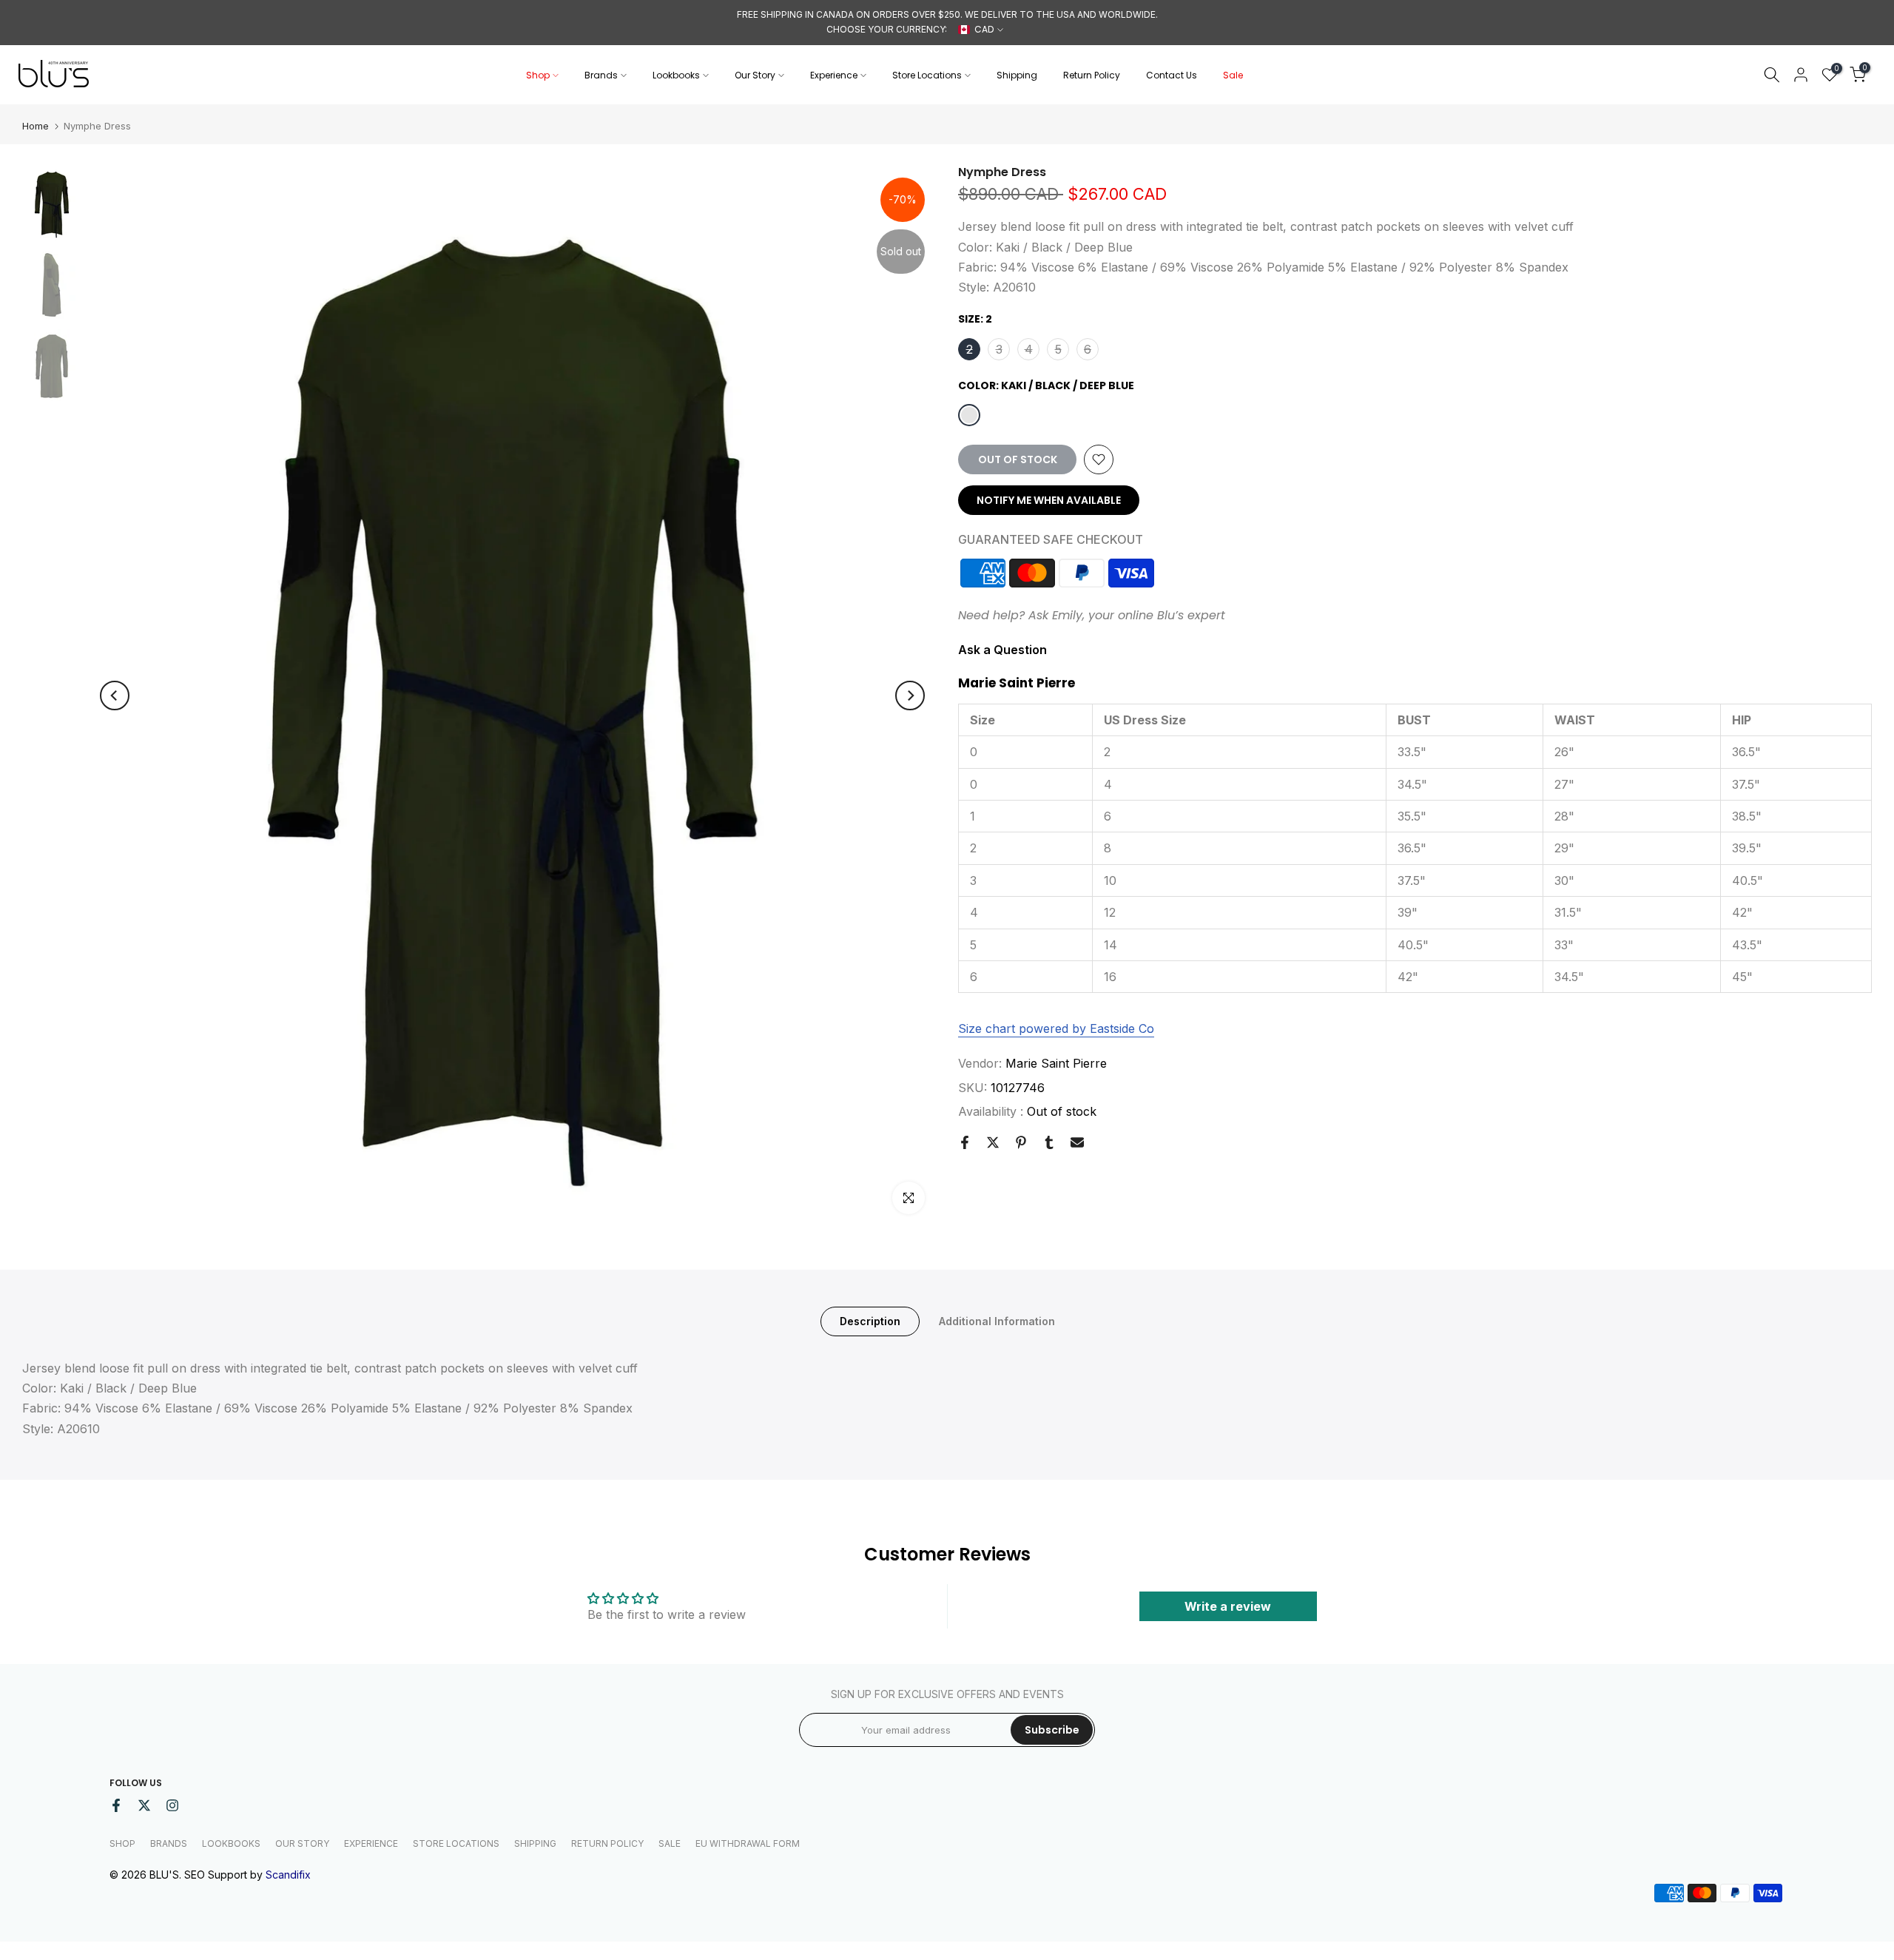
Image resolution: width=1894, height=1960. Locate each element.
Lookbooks (676, 75)
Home (36, 126)
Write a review (1228, 1606)
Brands (601, 75)
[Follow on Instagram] (172, 1805)
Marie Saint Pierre (1056, 1063)
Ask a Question (1002, 649)
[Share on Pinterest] (1021, 1142)
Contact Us (1172, 75)
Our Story (755, 75)
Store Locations (927, 75)
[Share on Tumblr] (1049, 1142)
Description (870, 1321)
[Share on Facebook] (965, 1142)
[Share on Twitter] (993, 1142)
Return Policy (1092, 75)
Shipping (1017, 75)
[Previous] (115, 696)
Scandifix (288, 1875)
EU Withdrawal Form (748, 1843)
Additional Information (997, 1321)
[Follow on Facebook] (116, 1805)
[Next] (910, 696)
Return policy (607, 1843)
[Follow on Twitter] (144, 1805)
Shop (538, 75)
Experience (834, 75)
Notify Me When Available (1049, 500)
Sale (1233, 75)
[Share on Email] (1077, 1142)
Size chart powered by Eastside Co (1056, 1028)
